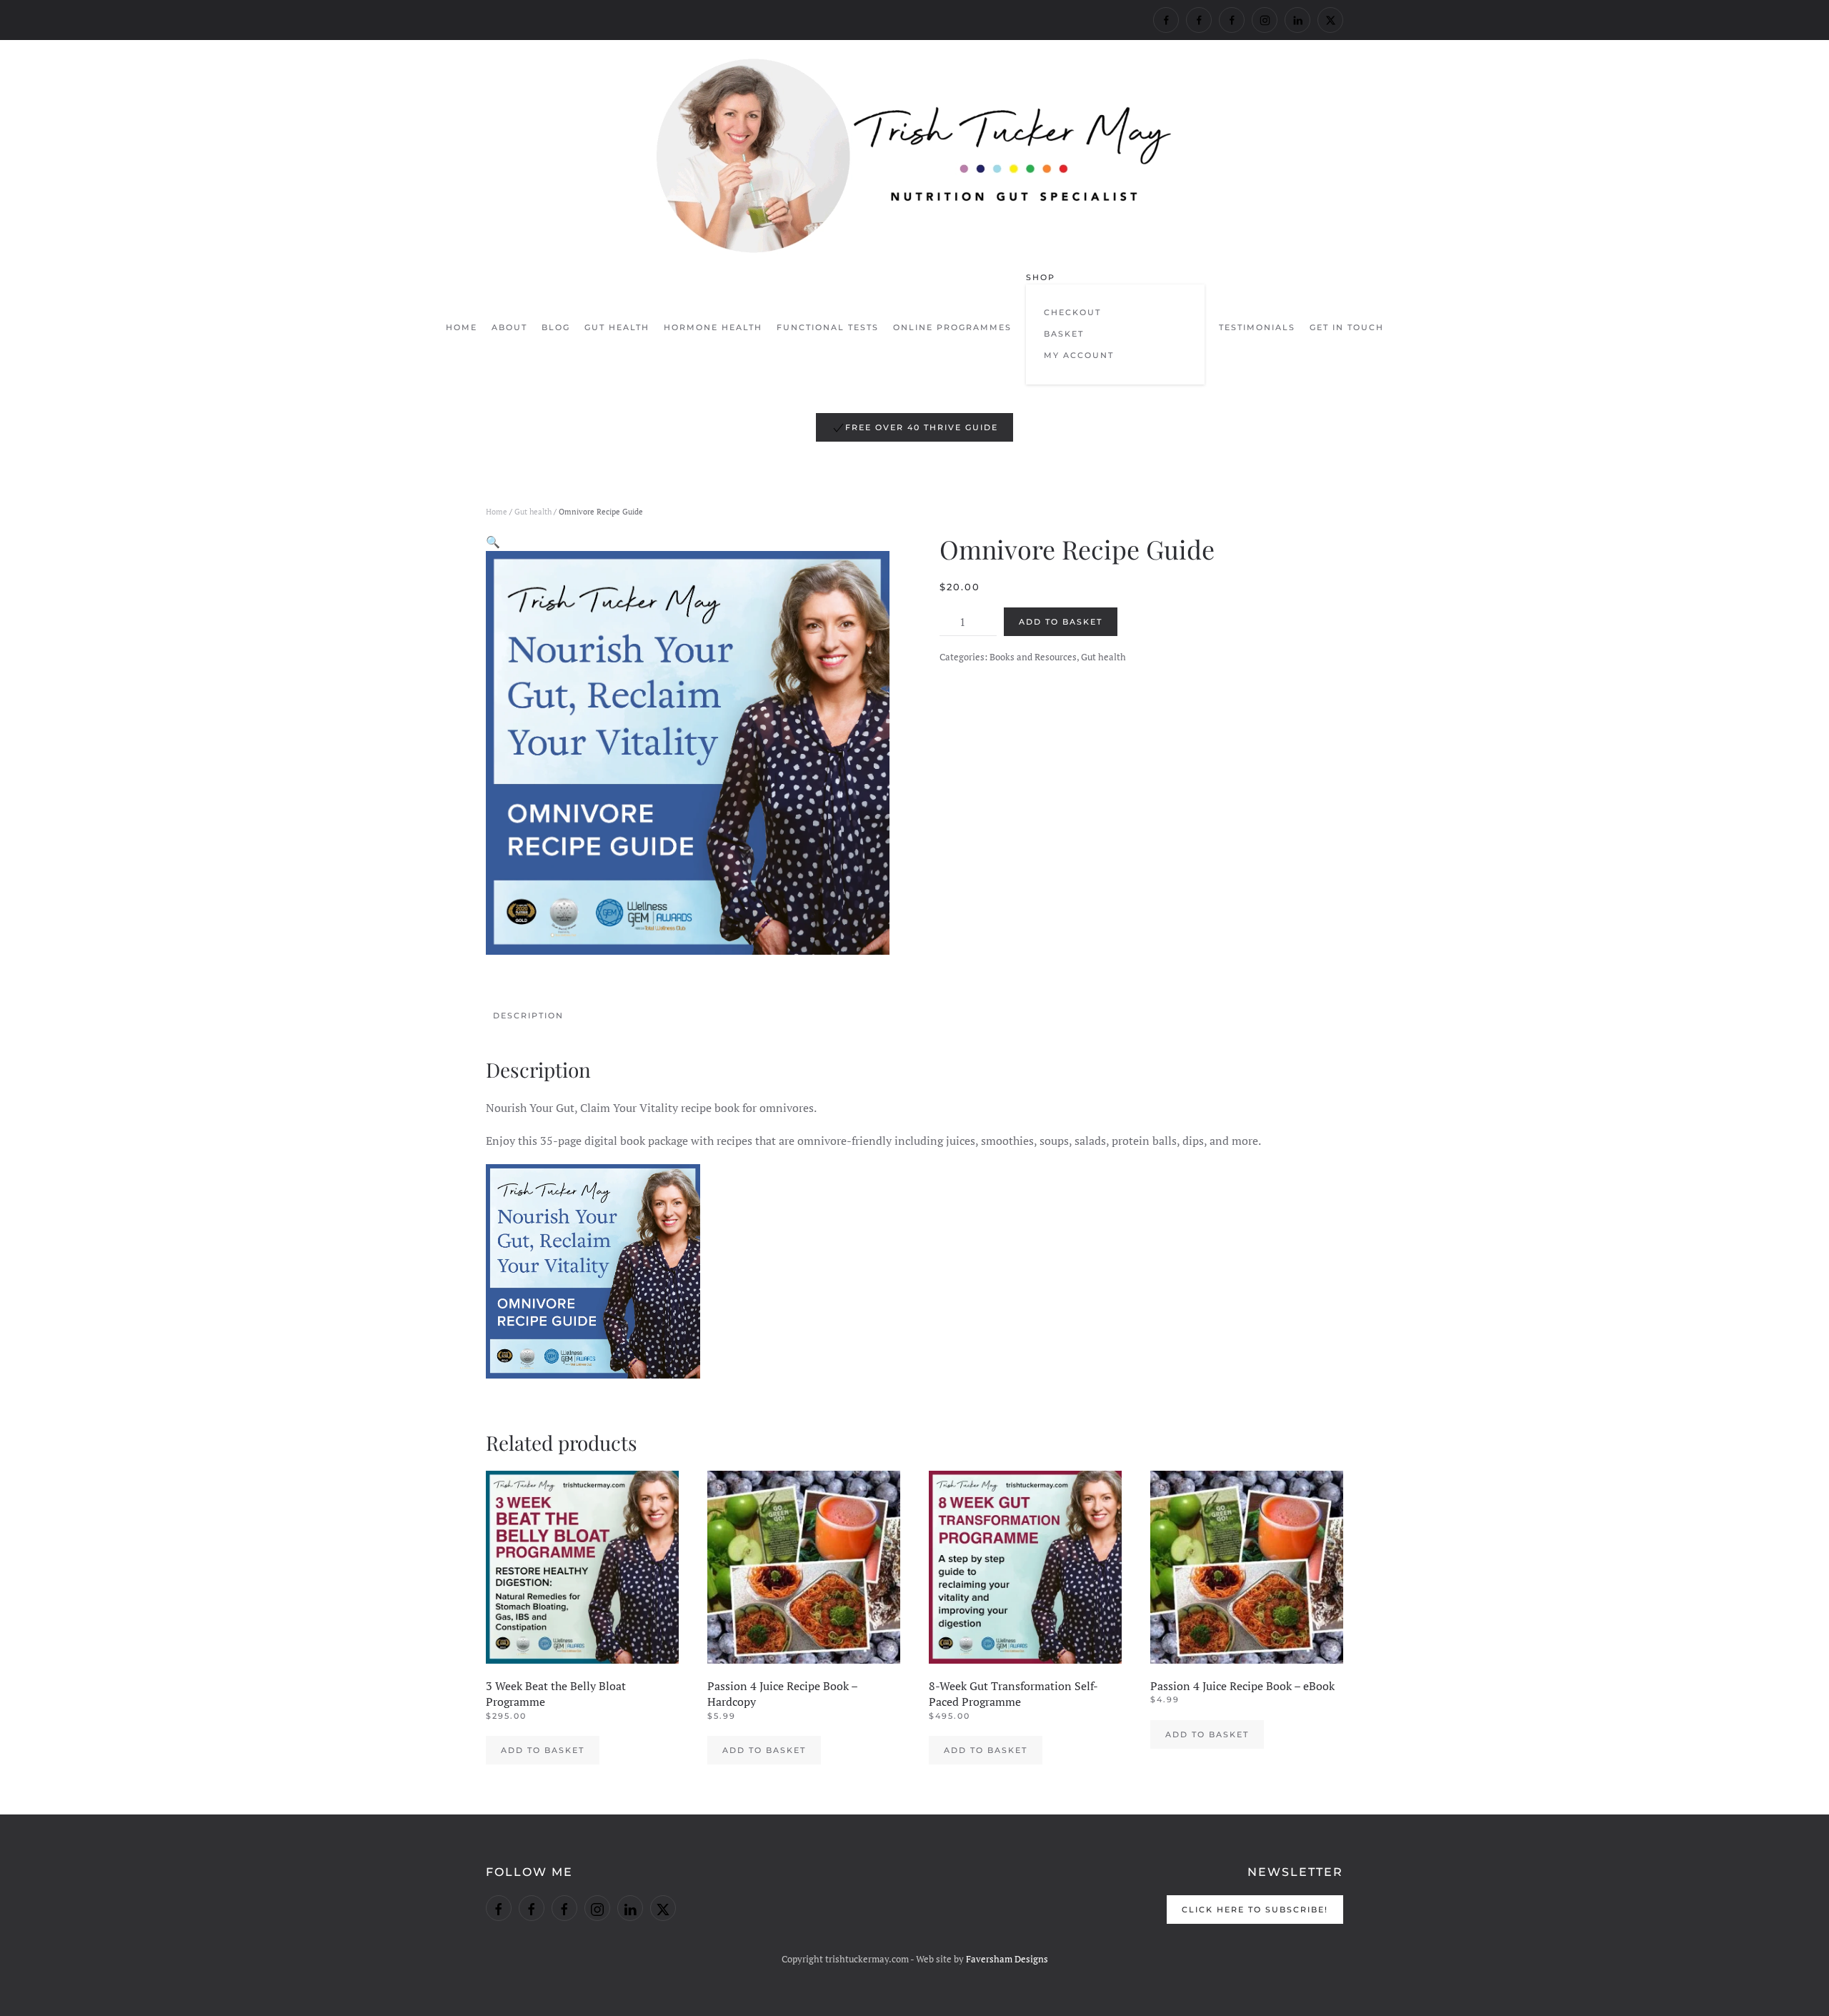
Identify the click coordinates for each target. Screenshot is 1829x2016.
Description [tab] (528, 1016)
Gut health (533, 512)
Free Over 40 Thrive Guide (922, 427)
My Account (1079, 355)
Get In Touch (1347, 327)
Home (462, 327)
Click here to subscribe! (1255, 1910)
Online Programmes (952, 327)
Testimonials (1257, 327)
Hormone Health (713, 327)
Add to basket (1061, 622)
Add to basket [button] (543, 1750)
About (509, 327)
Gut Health (617, 327)
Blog (556, 327)
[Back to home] (914, 156)
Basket (1064, 334)
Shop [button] (1041, 277)
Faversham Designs (1007, 1959)
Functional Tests (828, 327)
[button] (493, 542)
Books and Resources (1033, 657)
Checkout (1072, 312)
